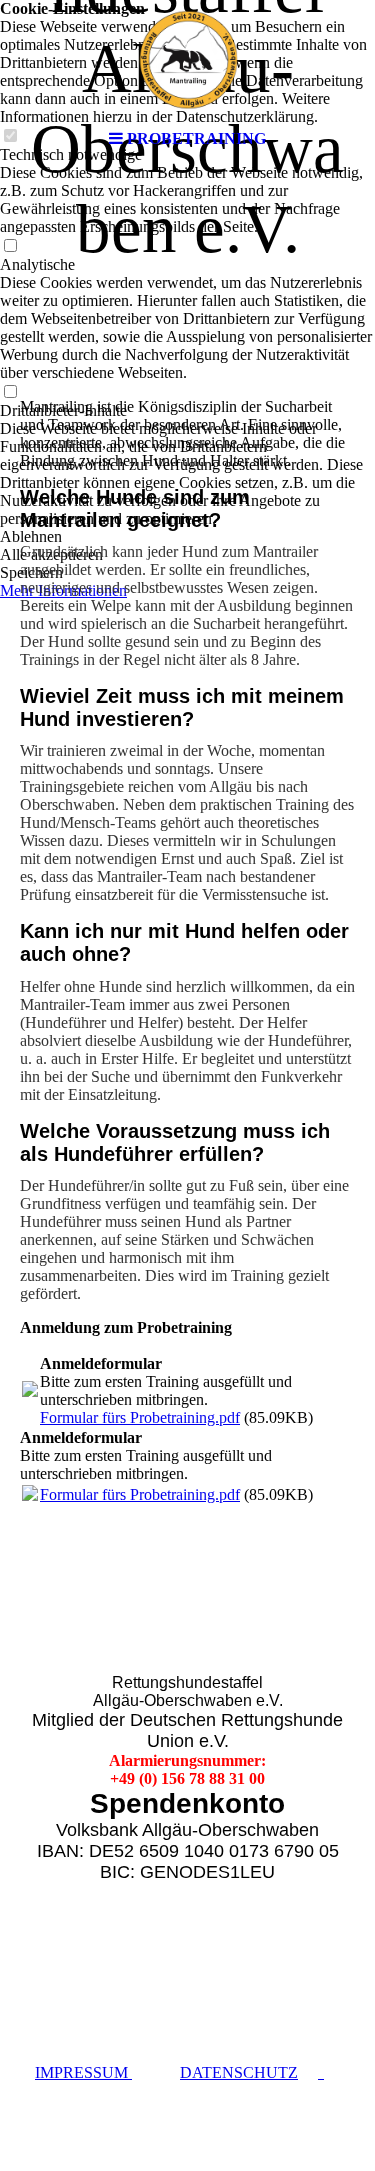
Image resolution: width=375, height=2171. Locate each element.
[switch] (10, 246)
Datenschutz (239, 2072)
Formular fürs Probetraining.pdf (140, 1417)
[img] (188, 60)
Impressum (83, 2072)
